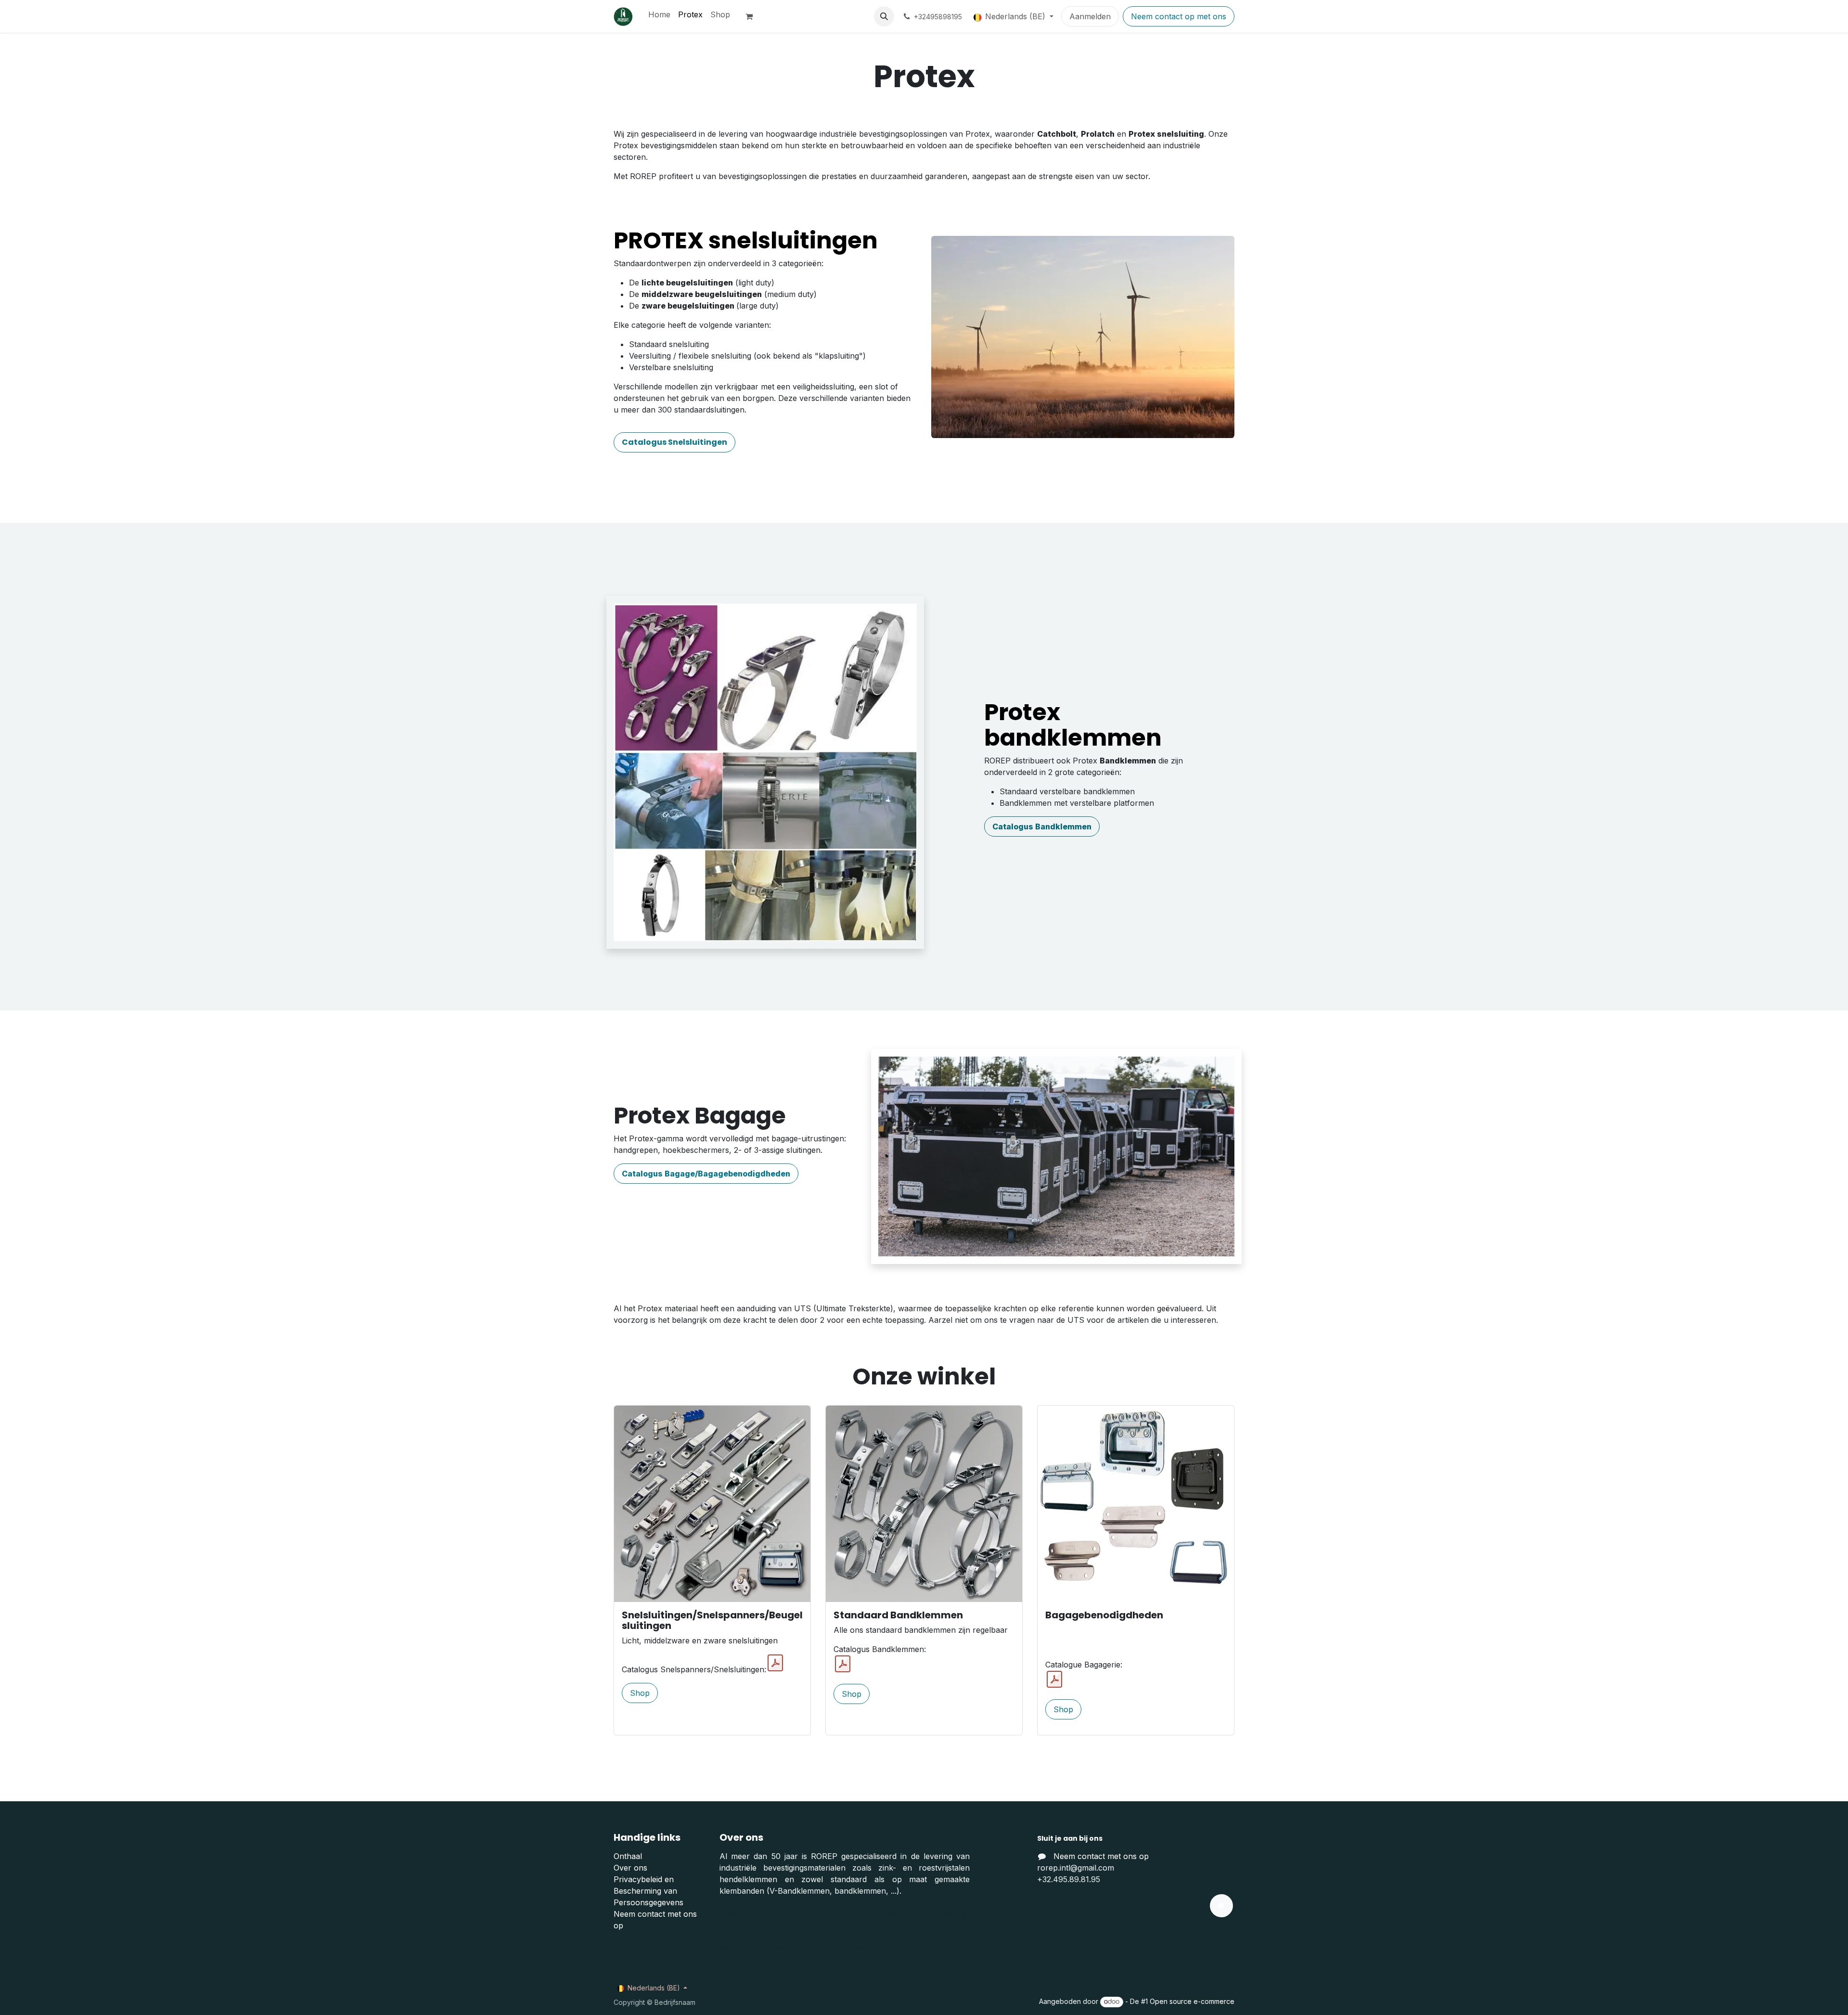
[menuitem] (659, 14)
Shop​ (640, 1693)
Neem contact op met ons (1179, 16)
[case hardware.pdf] (1054, 1679)
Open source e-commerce (1192, 2001)
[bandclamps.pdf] (843, 1664)
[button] (884, 16)
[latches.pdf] (775, 1663)
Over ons (630, 1868)
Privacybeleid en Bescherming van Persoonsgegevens (648, 1891)
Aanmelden (1090, 16)
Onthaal (628, 1856)
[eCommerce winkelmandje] (753, 16)
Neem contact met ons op (1101, 1856)
